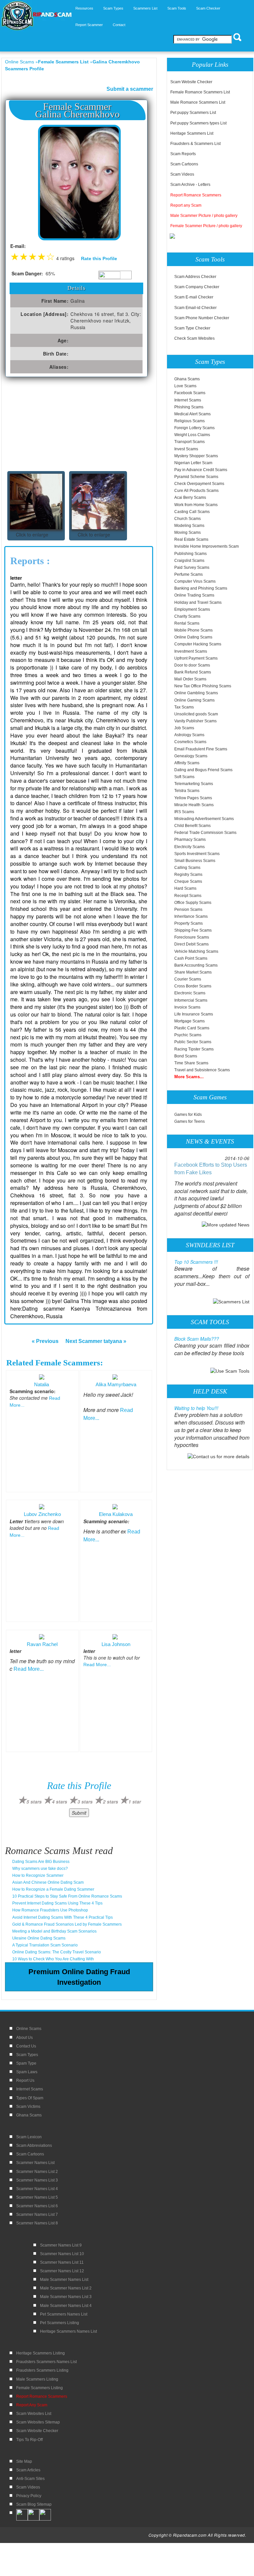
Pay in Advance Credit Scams (201, 470)
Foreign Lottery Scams (194, 428)
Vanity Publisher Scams (195, 721)
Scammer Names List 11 (62, 2262)
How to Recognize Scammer (38, 1875)
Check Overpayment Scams (199, 484)
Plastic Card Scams (192, 1028)
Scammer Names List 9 (61, 2245)
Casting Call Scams (192, 512)
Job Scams (184, 728)
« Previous (45, 1341)
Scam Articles (28, 2470)
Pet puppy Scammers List (193, 113)
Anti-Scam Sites (30, 2479)
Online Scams (20, 62)
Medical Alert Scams (192, 414)
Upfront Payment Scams (196, 658)
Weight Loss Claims (192, 435)
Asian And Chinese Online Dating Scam (48, 1882)
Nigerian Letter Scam (193, 463)
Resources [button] (84, 8)
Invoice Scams (187, 1007)
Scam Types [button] (113, 8)
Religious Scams (190, 421)
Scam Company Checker (197, 287)
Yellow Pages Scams (193, 798)
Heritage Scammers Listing (41, 2353)
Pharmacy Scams (190, 840)
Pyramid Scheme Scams (196, 477)
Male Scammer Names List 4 (66, 2306)
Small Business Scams (195, 861)
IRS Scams (184, 812)
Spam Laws (27, 2072)
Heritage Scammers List (192, 133)
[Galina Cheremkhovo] (79, 182)
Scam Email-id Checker (195, 308)
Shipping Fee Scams (193, 930)
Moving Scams (188, 532)
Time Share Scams (191, 1063)
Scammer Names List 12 (62, 2271)
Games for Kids (188, 1115)
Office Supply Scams (193, 903)
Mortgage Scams (190, 1021)
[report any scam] (173, 236)
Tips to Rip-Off (29, 2440)
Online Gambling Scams (196, 693)
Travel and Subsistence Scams (202, 1070)
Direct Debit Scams (191, 944)
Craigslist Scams (189, 561)
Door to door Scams (192, 665)
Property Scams (189, 923)
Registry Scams (188, 875)
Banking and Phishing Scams (201, 588)
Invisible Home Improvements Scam (207, 546)
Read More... (29, 1669)
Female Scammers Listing (40, 2388)
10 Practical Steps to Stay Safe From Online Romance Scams (67, 1896)
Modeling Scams (189, 526)
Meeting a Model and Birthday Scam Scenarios (54, 1931)
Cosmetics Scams (190, 742)
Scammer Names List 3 (37, 2180)
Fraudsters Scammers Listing (42, 2370)
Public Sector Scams (193, 1042)
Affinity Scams (187, 763)
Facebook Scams (190, 393)
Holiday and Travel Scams (198, 602)
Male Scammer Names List (64, 2280)
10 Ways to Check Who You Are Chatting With (53, 1959)
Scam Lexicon (29, 2137)
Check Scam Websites (194, 338)
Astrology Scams (189, 735)
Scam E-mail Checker (194, 297)
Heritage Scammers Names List (68, 2331)
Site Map (24, 2461)
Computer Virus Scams (195, 581)
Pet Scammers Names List (64, 2314)
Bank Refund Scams (193, 672)
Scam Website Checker (191, 82)
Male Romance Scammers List (198, 102)
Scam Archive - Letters (190, 185)
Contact (119, 25)
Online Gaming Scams (194, 700)
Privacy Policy (29, 2496)
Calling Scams (187, 868)
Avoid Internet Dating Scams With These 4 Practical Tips (63, 1917)
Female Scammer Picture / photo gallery (206, 226)
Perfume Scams (189, 574)
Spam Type (26, 2063)
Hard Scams (185, 888)
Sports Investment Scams (197, 854)
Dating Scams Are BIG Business (41, 1862)
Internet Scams (188, 400)
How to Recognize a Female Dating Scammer (53, 1889)
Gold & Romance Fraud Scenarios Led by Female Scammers (67, 1924)
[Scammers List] (231, 1301)
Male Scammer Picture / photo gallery (204, 216)
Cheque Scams (188, 881)
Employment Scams (192, 609)
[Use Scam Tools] (230, 1371)
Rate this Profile (99, 258)
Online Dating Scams (193, 637)
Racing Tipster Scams (194, 1049)
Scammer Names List (35, 2163)
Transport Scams (190, 442)
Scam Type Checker (192, 328)
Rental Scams (187, 623)
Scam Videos (182, 174)
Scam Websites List (34, 2414)
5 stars (34, 1802)
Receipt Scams (188, 896)
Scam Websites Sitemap (38, 2422)
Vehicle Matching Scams (196, 951)
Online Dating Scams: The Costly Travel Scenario (57, 1952)
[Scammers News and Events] (226, 1224)
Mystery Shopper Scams (196, 456)
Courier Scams (188, 979)
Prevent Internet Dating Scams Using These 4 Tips (57, 1903)
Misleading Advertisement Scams (204, 819)
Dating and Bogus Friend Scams (203, 770)
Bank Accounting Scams (196, 965)
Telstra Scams (187, 791)
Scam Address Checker (195, 277)
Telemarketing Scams (194, 784)
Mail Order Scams (190, 679)
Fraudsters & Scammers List (195, 144)
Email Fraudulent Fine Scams (201, 749)
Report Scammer (89, 25)
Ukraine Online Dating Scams (39, 1938)
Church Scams (188, 519)
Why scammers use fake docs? (40, 1869)
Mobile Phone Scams (193, 630)
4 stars (60, 1802)
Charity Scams (187, 616)
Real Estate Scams (191, 539)
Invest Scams (186, 449)
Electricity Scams (190, 847)
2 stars (110, 1802)
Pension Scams (188, 910)
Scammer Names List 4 (37, 2189)
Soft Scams (184, 777)
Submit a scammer (130, 89)
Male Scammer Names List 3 (66, 2297)
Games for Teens (190, 1121)
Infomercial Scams (191, 1000)
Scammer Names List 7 (37, 2215)
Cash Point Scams (191, 958)
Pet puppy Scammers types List (198, 123)
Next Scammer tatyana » (96, 1341)
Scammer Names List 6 (37, 2206)
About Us (24, 2038)
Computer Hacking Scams (198, 644)
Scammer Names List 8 (37, 2223)
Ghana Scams (187, 379)
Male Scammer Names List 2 (66, 2288)
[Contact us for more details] (218, 1456)
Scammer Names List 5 (37, 2197)
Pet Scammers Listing (60, 2323)
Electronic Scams (190, 993)
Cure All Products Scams (196, 491)
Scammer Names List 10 (62, 2254)
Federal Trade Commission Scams (205, 833)
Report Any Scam (32, 2405)
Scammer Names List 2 (37, 2172)
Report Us (25, 2080)
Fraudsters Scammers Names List (46, 2362)
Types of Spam (30, 2098)
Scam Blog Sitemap (34, 2504)
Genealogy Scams (191, 756)
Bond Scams (186, 1056)
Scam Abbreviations (34, 2146)
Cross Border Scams (193, 986)
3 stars (85, 1802)
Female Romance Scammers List (200, 92)
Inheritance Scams (191, 916)
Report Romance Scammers (196, 195)
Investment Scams (191, 651)
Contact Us (26, 2046)
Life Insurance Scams (194, 1014)
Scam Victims (28, 2107)
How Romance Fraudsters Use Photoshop (50, 1910)
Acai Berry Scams (190, 498)
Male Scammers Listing (37, 2379)
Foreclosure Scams (192, 937)
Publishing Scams (190, 554)
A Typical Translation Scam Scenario (45, 1945)
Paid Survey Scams (192, 567)
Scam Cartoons (184, 164)
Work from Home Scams (196, 505)
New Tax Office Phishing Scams (203, 686)
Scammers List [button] (145, 8)
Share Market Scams (193, 972)
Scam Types (27, 2055)
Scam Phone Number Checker (202, 318)
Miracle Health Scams (194, 805)
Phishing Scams (189, 407)
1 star (135, 1802)
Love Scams (185, 386)
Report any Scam (186, 205)
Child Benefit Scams (192, 826)
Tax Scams (184, 707)
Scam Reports (183, 154)
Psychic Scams (188, 1035)
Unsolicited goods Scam (196, 714)
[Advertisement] (55, 427)
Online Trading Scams (194, 595)
